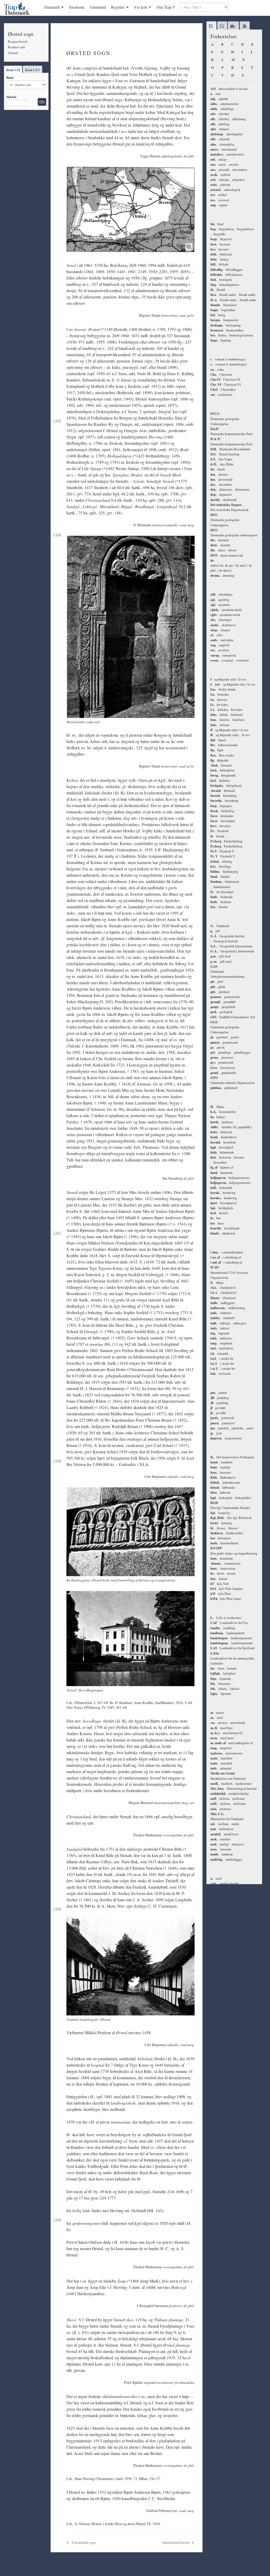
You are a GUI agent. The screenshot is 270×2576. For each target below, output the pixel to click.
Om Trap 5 (166, 7)
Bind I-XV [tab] (33, 70)
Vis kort (141, 7)
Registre (118, 7)
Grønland (98, 7)
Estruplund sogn (83, 2542)
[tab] (211, 26)
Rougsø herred (18, 41)
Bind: (10, 78)
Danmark (52, 7)
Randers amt (16, 47)
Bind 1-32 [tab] (13, 70)
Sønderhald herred (176, 2542)
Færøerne (77, 7)
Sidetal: (11, 97)
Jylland (13, 53)
